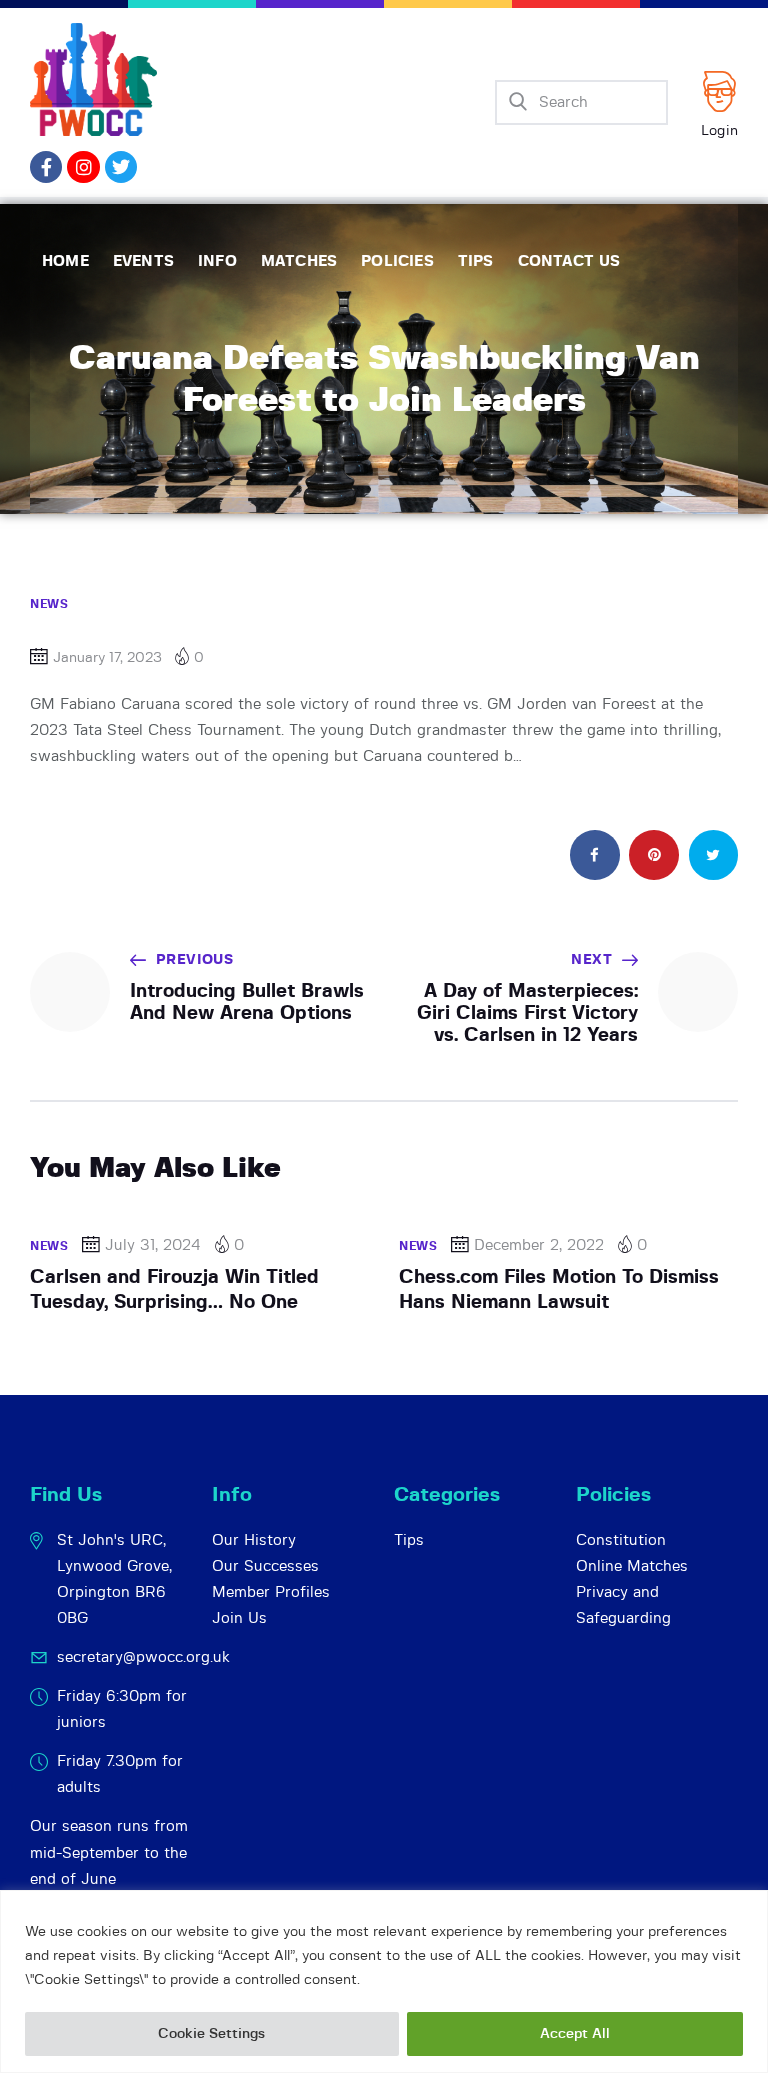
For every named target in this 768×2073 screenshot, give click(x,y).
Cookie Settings (211, 2034)
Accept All (575, 2034)
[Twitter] (121, 167)
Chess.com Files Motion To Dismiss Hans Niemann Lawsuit (559, 1289)
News (49, 604)
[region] (384, 1981)
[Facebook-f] (46, 167)
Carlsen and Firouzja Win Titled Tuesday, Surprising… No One (174, 1289)
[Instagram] (83, 167)
